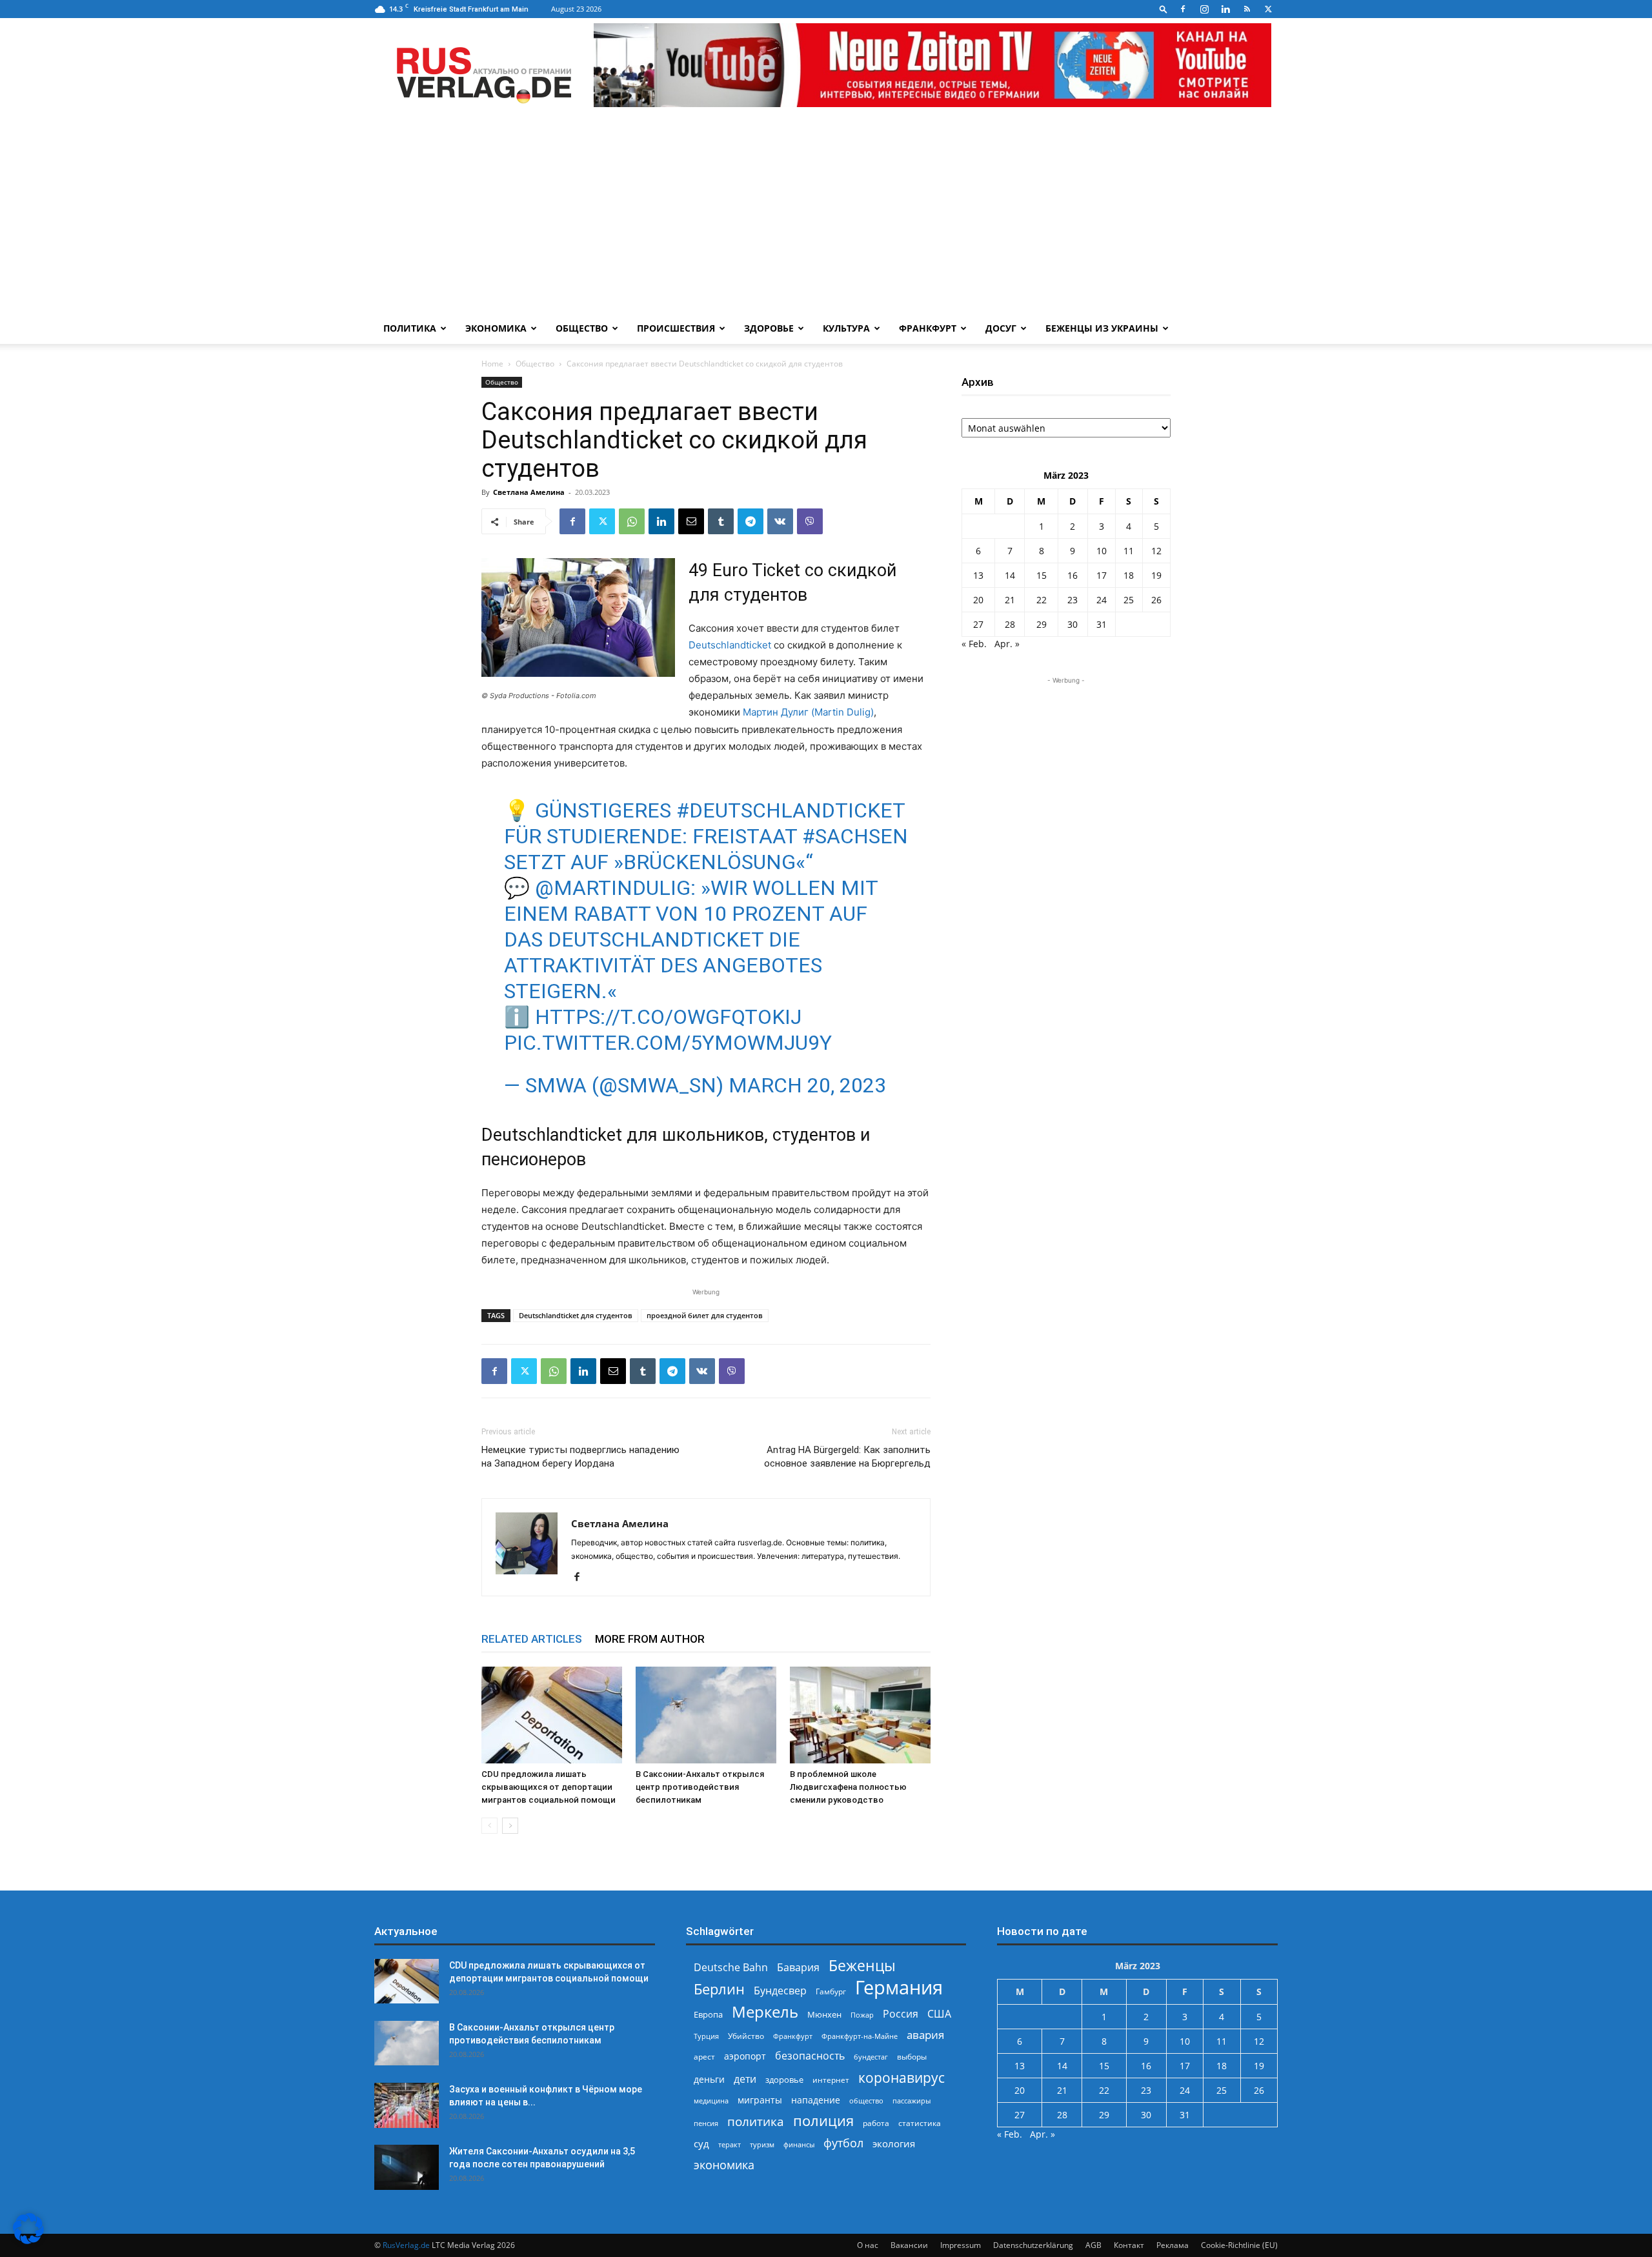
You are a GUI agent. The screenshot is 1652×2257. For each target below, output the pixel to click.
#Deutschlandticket (791, 810)
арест (704, 2057)
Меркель (765, 2011)
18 (1129, 575)
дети (745, 2079)
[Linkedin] (1225, 9)
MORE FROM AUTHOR (650, 1639)
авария (925, 2035)
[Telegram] (750, 521)
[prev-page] (489, 1826)
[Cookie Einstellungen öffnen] (28, 2241)
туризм (762, 2144)
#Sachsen (855, 836)
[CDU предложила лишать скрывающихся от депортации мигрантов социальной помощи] (552, 1715)
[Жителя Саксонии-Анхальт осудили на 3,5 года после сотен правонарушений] (407, 2167)
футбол (843, 2143)
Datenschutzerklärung (1033, 2245)
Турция (706, 2036)
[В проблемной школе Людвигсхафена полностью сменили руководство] (860, 1715)
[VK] (780, 521)
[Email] (691, 521)
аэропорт (745, 2056)
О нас (868, 2245)
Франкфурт (928, 328)
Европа (708, 2015)
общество (866, 2101)
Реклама (1173, 2245)
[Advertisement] (826, 216)
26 (1156, 600)
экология (894, 2143)
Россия (901, 2014)
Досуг (1001, 328)
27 (978, 624)
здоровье (784, 2080)
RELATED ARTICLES (532, 1639)
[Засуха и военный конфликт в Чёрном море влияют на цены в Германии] (407, 2105)
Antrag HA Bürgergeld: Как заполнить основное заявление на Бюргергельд (847, 1457)
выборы (912, 2057)
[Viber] (810, 521)
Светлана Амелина (529, 492)
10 (1102, 551)
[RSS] (1247, 9)
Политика (410, 328)
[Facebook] (1183, 9)
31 (1102, 624)
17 (1102, 575)
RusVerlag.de (406, 2245)
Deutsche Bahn (731, 1968)
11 (1129, 551)
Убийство (746, 2036)
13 (978, 575)
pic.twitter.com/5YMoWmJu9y (668, 1043)
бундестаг (871, 2057)
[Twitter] (1268, 9)
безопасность (810, 2056)
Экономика (496, 328)
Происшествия (676, 328)
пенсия (706, 2123)
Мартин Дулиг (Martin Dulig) (808, 712)
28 (1010, 624)
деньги (709, 2079)
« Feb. (974, 644)
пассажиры (912, 2101)
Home (492, 364)
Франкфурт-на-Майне (860, 2036)
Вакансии (909, 2245)
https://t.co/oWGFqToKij (668, 1017)
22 (1042, 600)
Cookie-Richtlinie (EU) (1239, 2245)
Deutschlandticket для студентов (576, 1315)
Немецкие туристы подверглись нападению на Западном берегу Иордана (580, 1457)
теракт (730, 2144)
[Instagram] (1204, 9)
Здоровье (769, 328)
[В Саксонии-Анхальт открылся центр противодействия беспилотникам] (706, 1715)
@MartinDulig (613, 888)
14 (1010, 575)
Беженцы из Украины (1102, 328)
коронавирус (902, 2077)
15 (1042, 575)
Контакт (1129, 2245)
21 (1010, 600)
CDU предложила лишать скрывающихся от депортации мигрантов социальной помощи (549, 1787)
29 (1042, 624)
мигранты (760, 2100)
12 (1156, 551)
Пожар (862, 2015)
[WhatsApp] (632, 521)
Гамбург (831, 1991)
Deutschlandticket (730, 645)
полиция (823, 2121)
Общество (582, 328)
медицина (711, 2101)
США (939, 2014)
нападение (816, 2100)
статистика (920, 2123)
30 (1073, 624)
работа (876, 2123)
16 (1073, 575)
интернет (831, 2080)
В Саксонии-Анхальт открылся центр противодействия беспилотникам (700, 1787)
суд (701, 2143)
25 (1129, 600)
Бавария (798, 1968)
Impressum (961, 2245)
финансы (799, 2144)
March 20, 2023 (807, 1085)
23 (1073, 600)
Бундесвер (780, 1991)
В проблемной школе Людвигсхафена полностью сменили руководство (848, 1787)
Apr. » (1007, 644)
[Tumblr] (721, 521)
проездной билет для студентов (705, 1315)
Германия (899, 1988)
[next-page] (510, 1826)
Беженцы (862, 1966)
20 (978, 600)
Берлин (719, 1989)
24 (1102, 600)
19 (1156, 575)
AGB (1093, 2245)
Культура (846, 328)
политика (756, 2121)
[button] (1163, 9)
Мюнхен (824, 2014)
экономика (724, 2164)
